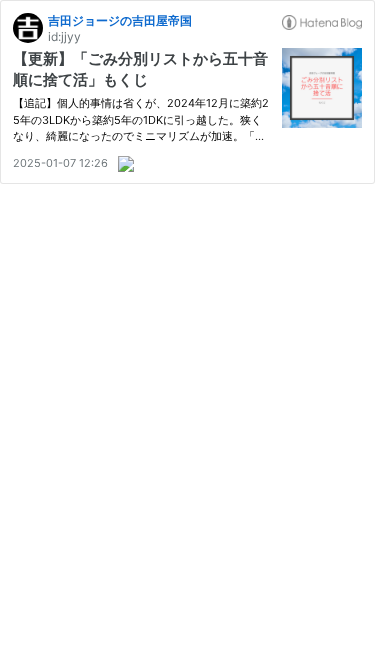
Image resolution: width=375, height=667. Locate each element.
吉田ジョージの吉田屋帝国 (120, 20)
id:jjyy (64, 36)
